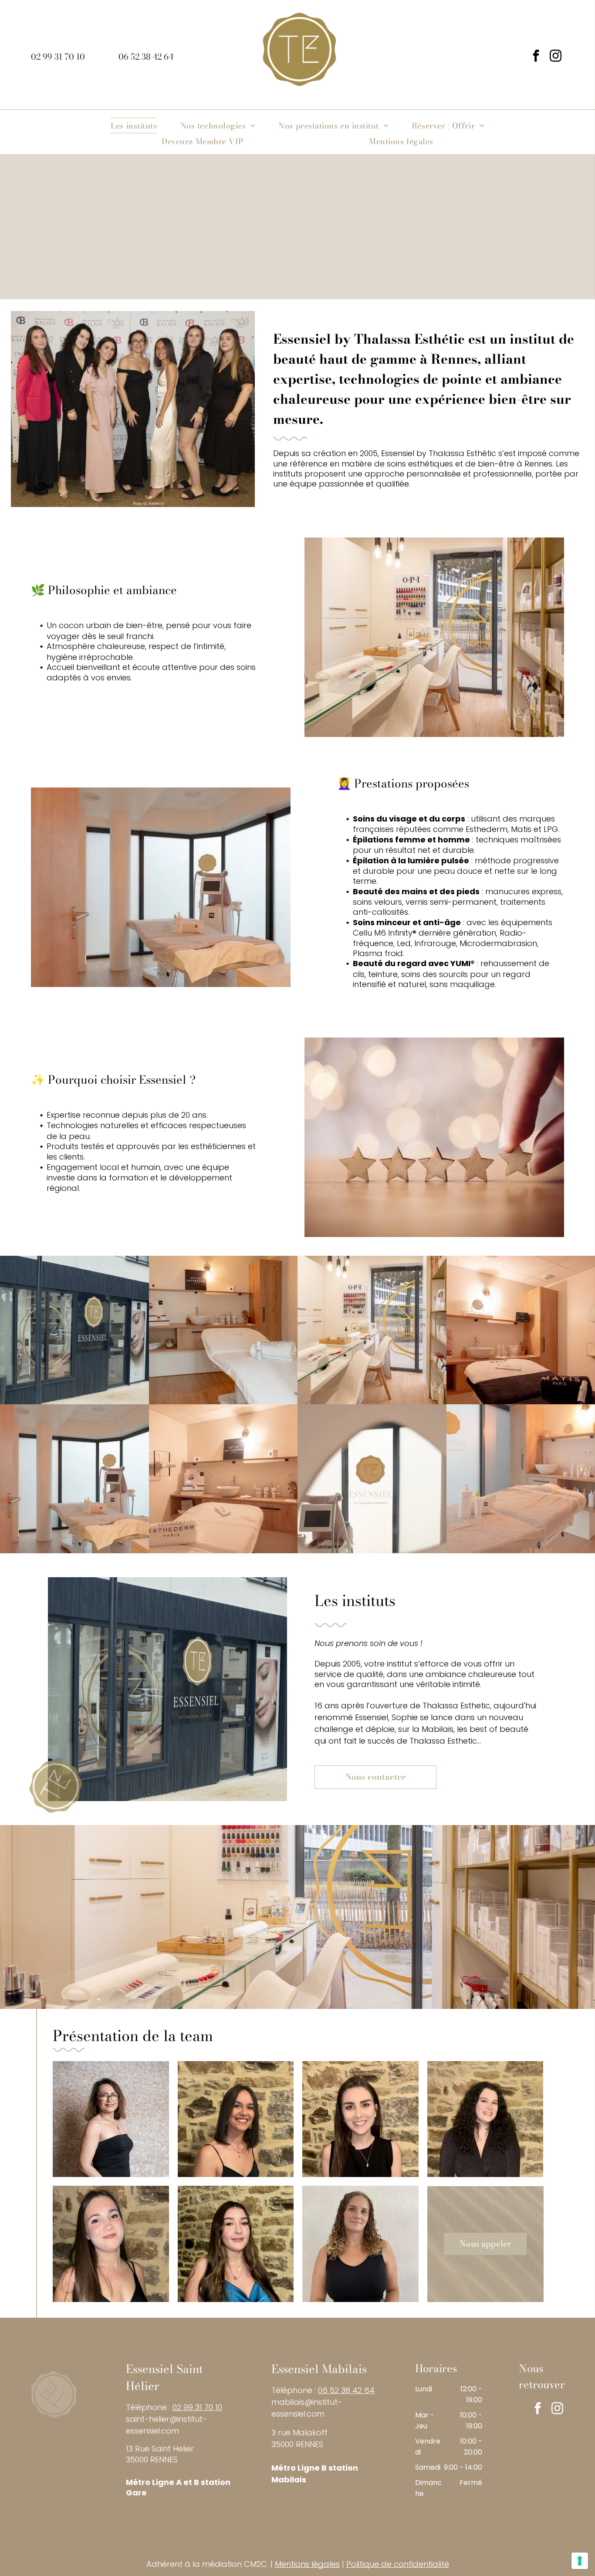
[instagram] (555, 57)
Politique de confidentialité (398, 2564)
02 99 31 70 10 (197, 2407)
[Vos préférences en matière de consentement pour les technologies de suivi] (580, 2561)
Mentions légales (307, 2564)
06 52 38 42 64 (346, 2390)
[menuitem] (134, 125)
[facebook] (536, 57)
